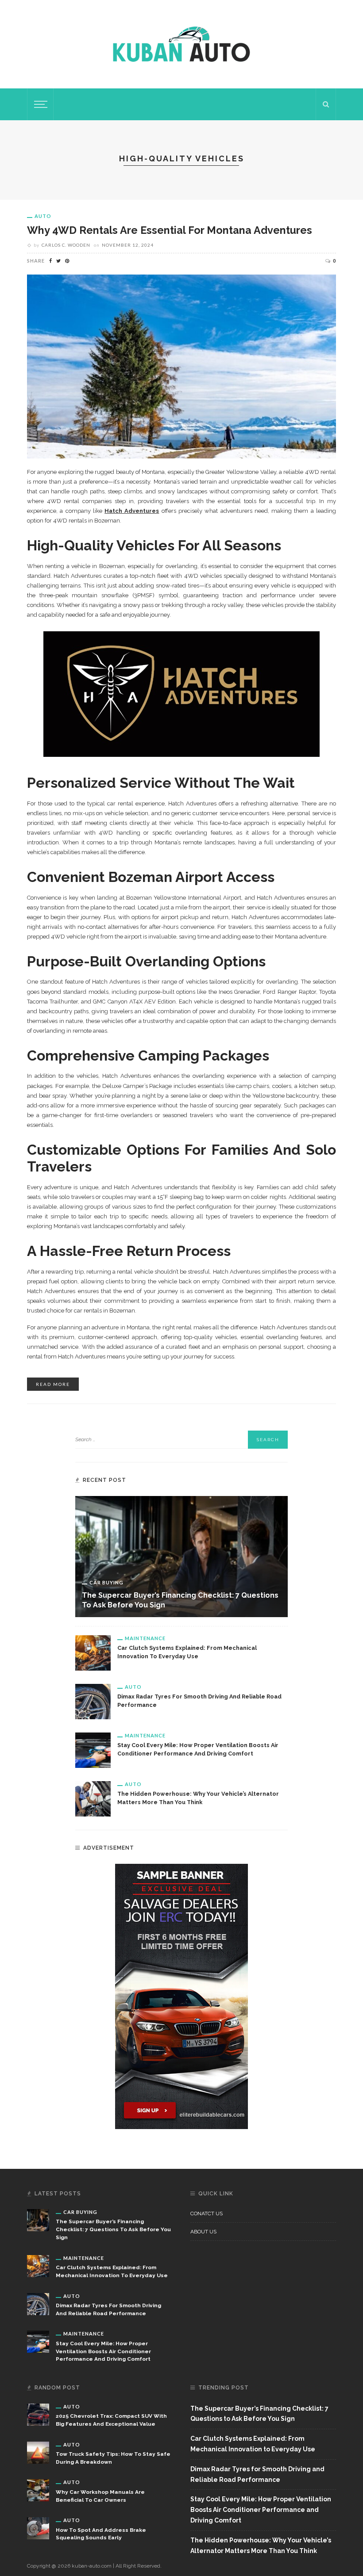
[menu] (39, 104)
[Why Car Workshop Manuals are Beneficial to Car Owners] (38, 2490)
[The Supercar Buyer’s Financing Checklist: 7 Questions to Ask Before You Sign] (181, 1556)
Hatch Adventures (132, 511)
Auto (43, 216)
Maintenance (145, 1638)
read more (53, 1384)
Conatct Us (207, 2213)
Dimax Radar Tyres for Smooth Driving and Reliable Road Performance (257, 2474)
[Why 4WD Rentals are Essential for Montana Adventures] (181, 366)
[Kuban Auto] (181, 44)
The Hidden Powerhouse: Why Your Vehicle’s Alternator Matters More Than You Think (261, 2545)
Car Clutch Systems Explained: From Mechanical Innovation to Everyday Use (253, 2444)
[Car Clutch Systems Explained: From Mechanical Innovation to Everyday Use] (93, 1652)
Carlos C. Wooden (66, 245)
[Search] (326, 104)
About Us (203, 2232)
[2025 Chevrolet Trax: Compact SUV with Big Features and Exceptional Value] (38, 2414)
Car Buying (106, 1582)
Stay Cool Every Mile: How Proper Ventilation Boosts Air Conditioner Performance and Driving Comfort (103, 2351)
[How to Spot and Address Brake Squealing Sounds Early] (38, 2528)
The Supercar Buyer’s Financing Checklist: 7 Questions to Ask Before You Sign (113, 2229)
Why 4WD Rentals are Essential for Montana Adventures (170, 230)
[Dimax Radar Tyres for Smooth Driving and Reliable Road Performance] (93, 1701)
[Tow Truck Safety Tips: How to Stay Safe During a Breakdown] (38, 2452)
